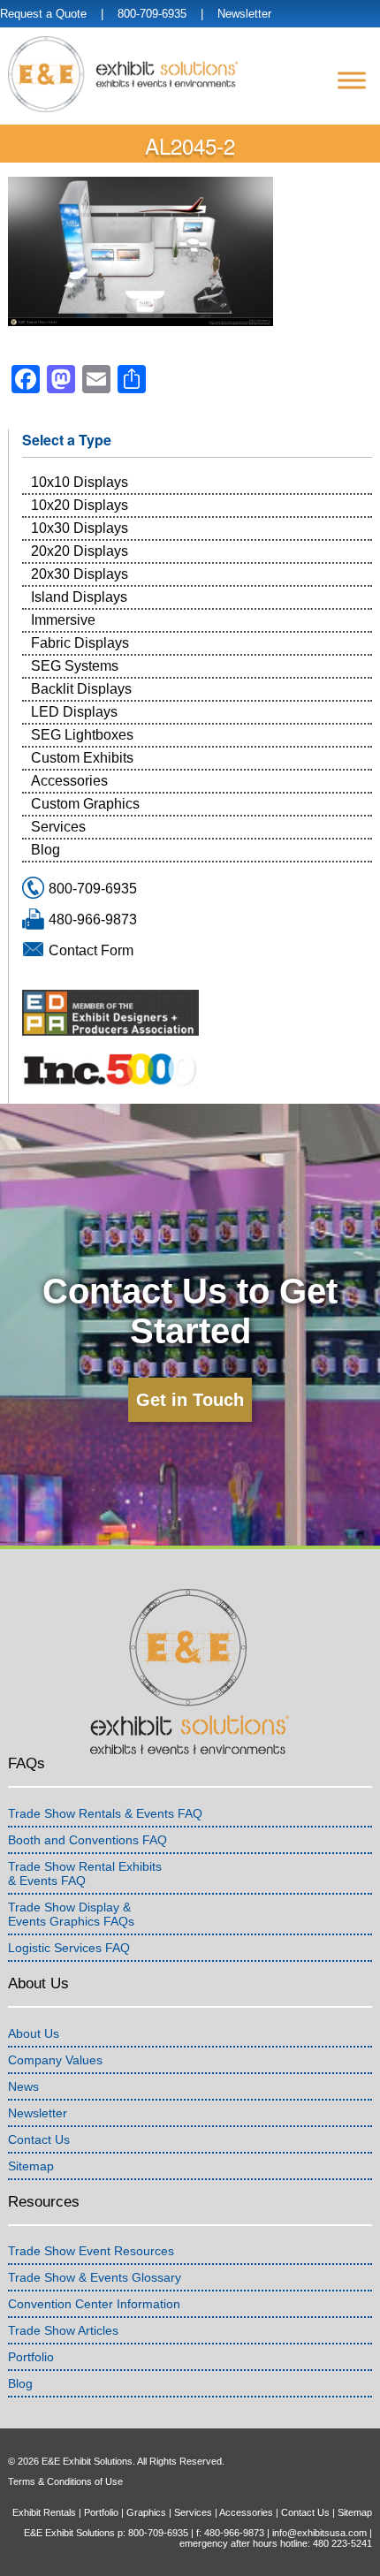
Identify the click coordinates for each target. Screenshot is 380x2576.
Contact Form (91, 950)
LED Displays (74, 712)
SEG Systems (75, 666)
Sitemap (31, 2166)
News (23, 2086)
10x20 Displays (80, 505)
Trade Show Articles (63, 2330)
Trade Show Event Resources (91, 2251)
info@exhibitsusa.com (319, 2533)
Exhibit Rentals (44, 2512)
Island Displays (79, 597)
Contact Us (39, 2139)
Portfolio (31, 2357)
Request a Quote (43, 14)
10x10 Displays (80, 482)
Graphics (146, 2512)
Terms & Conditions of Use (65, 2481)
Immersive (63, 620)
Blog (46, 850)
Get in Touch (190, 1400)
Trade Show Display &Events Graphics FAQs (71, 1914)
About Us (34, 2033)
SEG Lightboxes (82, 735)
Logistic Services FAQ (69, 1948)
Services (58, 827)
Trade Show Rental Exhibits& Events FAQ (85, 1873)
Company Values (55, 2060)
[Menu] (352, 80)
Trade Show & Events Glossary (95, 2277)
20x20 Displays (80, 551)
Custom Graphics (85, 804)
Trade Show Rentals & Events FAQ (105, 1813)
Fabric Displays (80, 643)
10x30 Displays (80, 528)
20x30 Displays (80, 574)
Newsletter (244, 14)
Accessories (69, 781)
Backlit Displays (81, 689)
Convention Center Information (94, 2304)
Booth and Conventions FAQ (87, 1840)
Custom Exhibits (82, 758)
